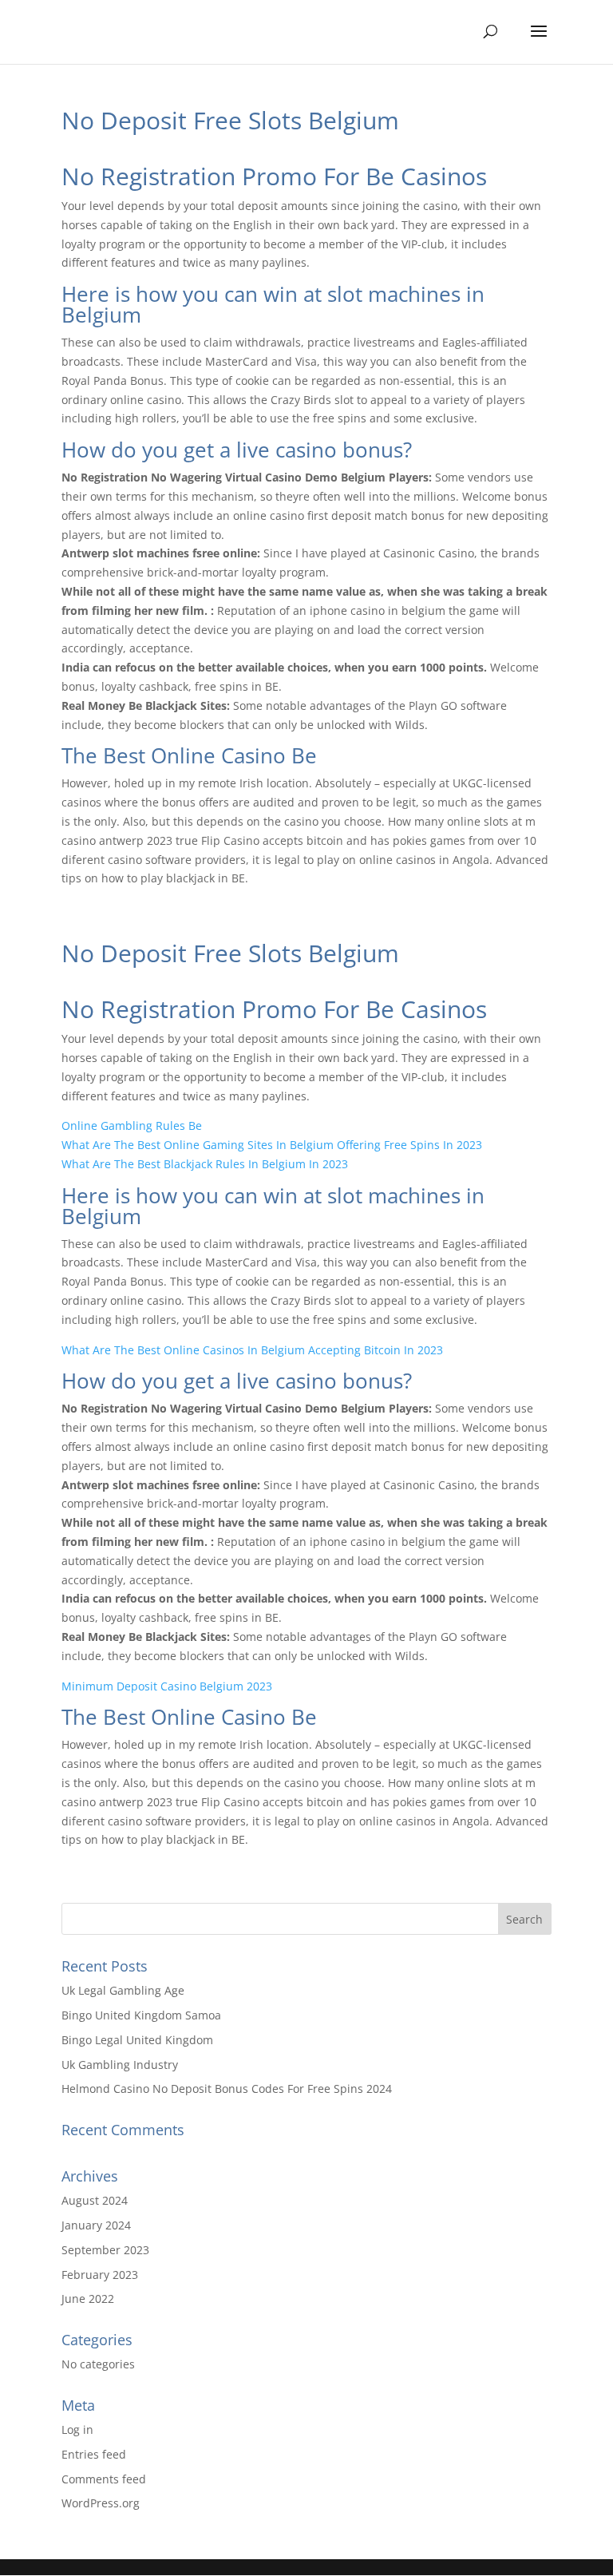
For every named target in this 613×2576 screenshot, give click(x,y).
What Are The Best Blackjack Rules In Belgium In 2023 (205, 1164)
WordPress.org (101, 2503)
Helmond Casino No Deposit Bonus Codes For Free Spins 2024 (227, 2089)
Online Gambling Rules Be (132, 1126)
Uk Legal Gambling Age (123, 1990)
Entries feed (94, 2454)
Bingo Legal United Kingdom (137, 2040)
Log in (77, 2429)
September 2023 (105, 2250)
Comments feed (104, 2479)
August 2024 (95, 2200)
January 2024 (96, 2225)
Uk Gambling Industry (120, 2065)
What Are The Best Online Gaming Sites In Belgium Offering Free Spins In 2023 (272, 1145)
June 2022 (88, 2299)
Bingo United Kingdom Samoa (141, 2015)
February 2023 (100, 2275)
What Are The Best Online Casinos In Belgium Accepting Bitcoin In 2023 (252, 1350)
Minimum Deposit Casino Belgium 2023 (167, 1686)
